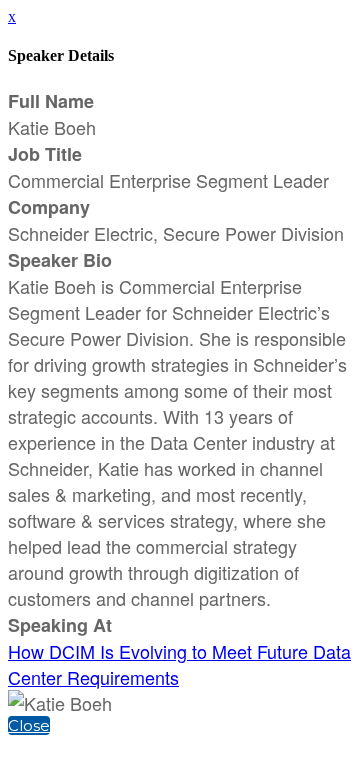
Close (29, 725)
